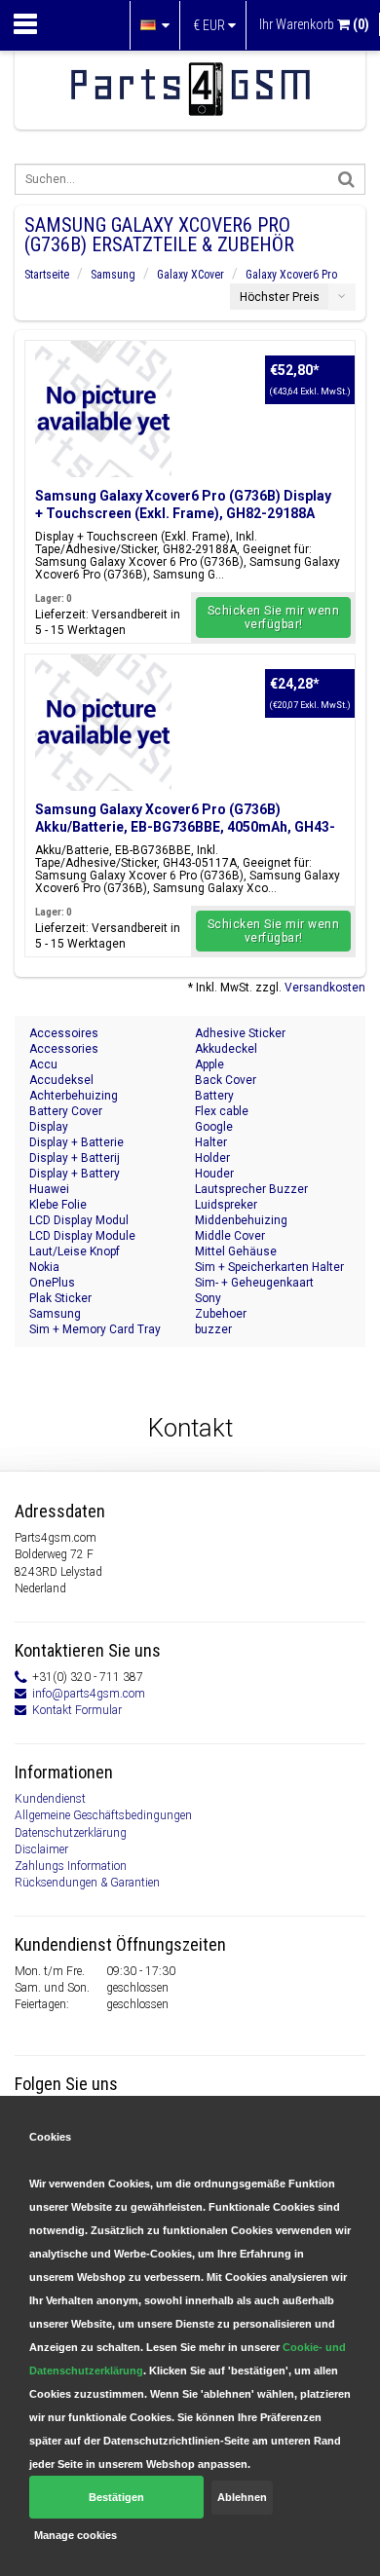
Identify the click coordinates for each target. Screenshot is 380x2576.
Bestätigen (116, 2497)
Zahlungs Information (71, 1866)
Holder (212, 1158)
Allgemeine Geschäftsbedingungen (103, 1815)
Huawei (49, 1189)
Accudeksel (61, 1080)
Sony (208, 1298)
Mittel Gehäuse (236, 1251)
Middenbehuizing (241, 1220)
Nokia (44, 1267)
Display (49, 1127)
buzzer (213, 1329)
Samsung (113, 275)
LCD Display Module (82, 1236)
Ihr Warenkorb (314, 24)
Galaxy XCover (190, 275)
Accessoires (64, 1033)
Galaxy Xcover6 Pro (291, 275)
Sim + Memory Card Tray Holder (95, 1330)
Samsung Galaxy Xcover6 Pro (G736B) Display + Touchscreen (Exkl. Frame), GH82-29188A (183, 504)
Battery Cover (66, 1111)
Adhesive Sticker (240, 1033)
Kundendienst (50, 1799)
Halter (211, 1142)
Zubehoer (221, 1314)
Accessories (64, 1049)
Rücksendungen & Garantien (87, 1883)
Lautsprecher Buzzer (251, 1189)
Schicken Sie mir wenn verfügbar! (274, 617)
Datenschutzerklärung (71, 1833)
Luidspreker (226, 1205)
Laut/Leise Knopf (75, 1251)
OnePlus (52, 1283)
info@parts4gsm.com (89, 1694)
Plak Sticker (60, 1298)
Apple (209, 1064)
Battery (214, 1096)
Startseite (47, 275)
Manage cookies (76, 2535)
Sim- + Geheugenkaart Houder (254, 1283)
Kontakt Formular (77, 1710)
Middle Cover (230, 1236)
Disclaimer (41, 1849)
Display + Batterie (76, 1142)
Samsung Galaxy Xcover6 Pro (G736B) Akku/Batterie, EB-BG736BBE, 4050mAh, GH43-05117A (185, 827)
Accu (43, 1064)
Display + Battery (75, 1174)
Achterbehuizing (74, 1096)
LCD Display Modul (79, 1220)
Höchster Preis (280, 297)
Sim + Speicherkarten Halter (269, 1267)
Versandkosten (325, 988)
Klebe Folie (58, 1205)
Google (214, 1127)
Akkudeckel (226, 1049)
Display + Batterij (75, 1158)
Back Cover (226, 1080)
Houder (214, 1174)
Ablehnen (242, 2497)
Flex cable (222, 1111)
